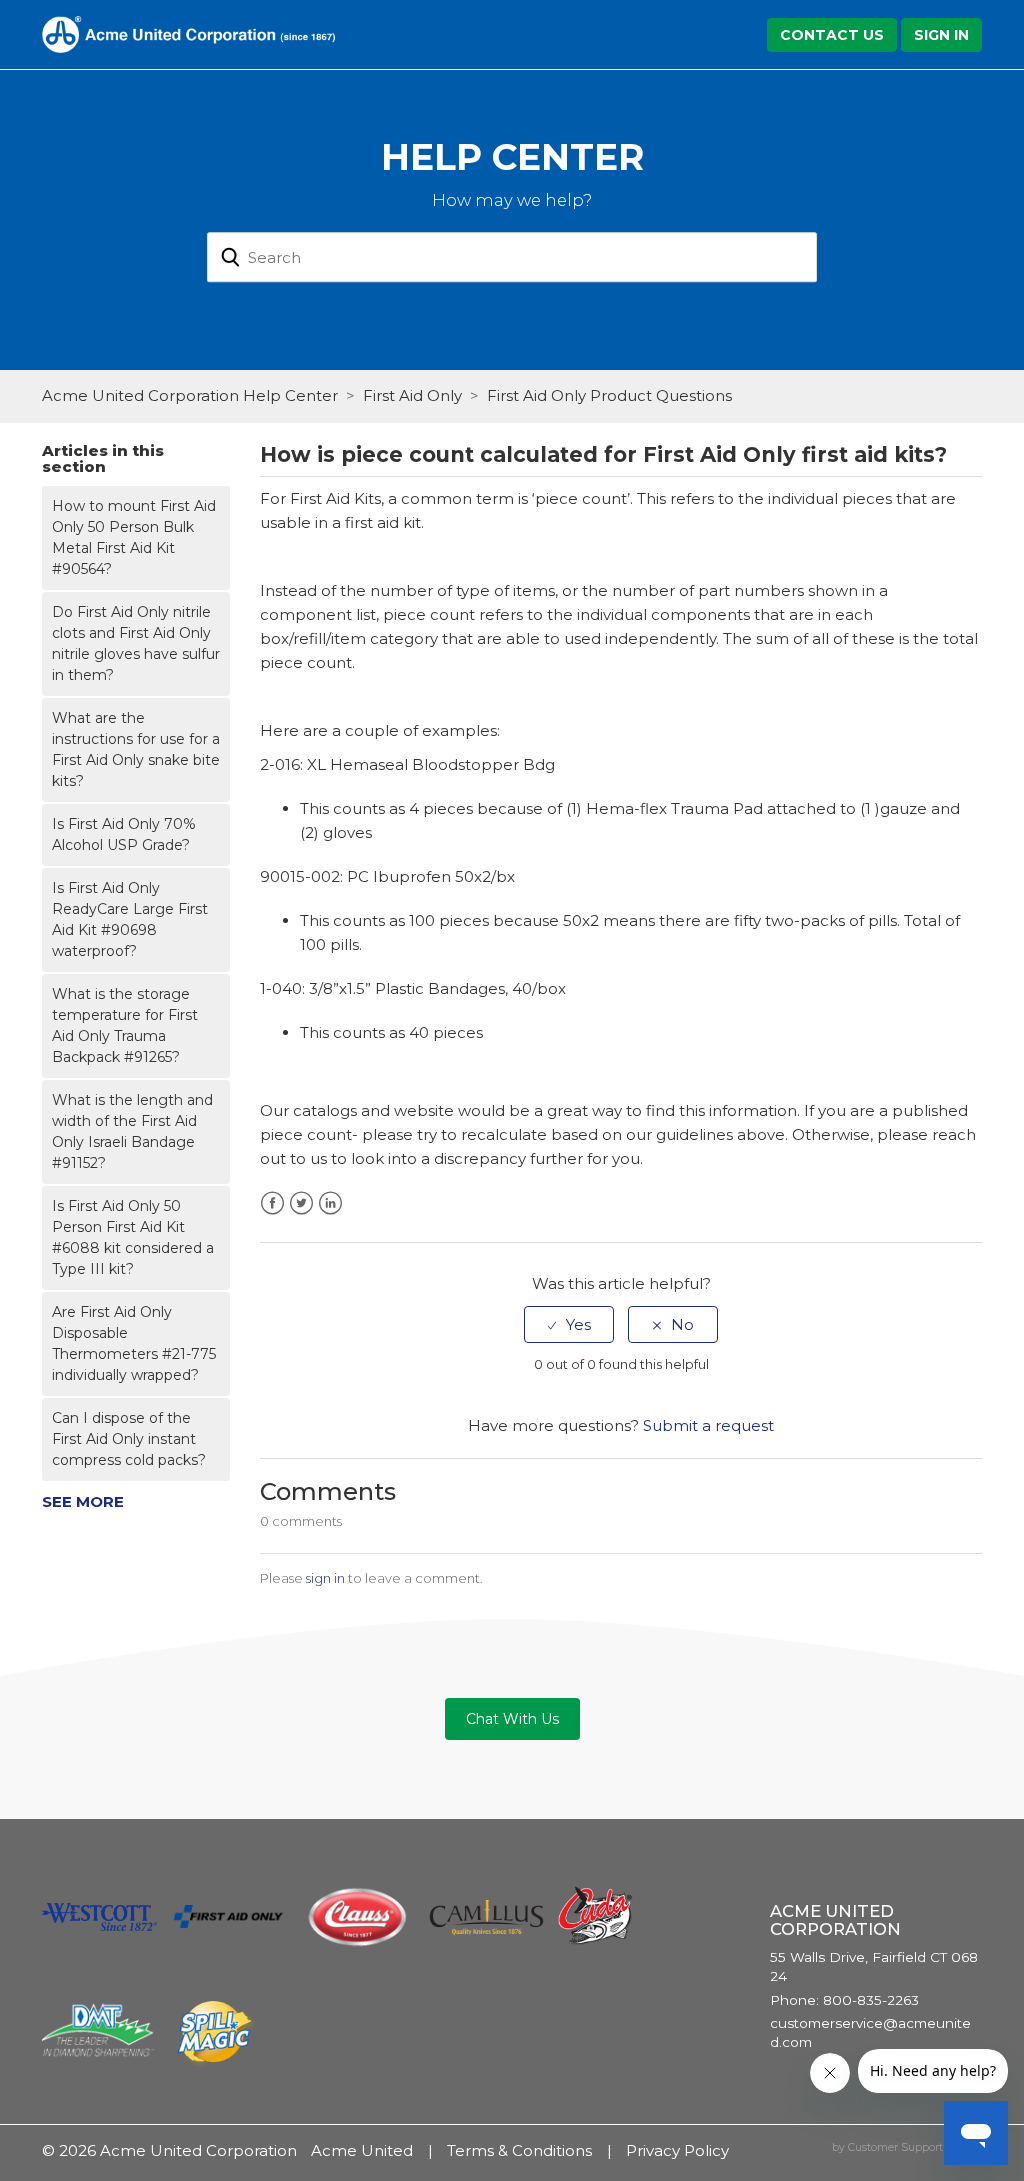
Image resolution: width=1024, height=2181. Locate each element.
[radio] (569, 1324)
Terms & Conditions (519, 2150)
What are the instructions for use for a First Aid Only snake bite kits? (136, 749)
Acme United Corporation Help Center (190, 395)
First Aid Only (412, 395)
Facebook (272, 1203)
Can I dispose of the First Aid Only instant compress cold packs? (129, 1439)
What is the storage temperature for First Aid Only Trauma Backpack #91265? (125, 1025)
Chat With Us (512, 1719)
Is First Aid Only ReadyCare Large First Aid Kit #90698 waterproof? (130, 919)
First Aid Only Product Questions (609, 395)
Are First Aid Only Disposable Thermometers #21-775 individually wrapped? (134, 1343)
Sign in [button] (941, 35)
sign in (325, 1578)
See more (83, 1501)
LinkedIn (330, 1203)
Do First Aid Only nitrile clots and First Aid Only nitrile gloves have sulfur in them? (136, 643)
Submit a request (708, 1425)
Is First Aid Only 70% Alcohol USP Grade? (124, 834)
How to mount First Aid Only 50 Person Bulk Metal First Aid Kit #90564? (134, 537)
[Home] (188, 32)
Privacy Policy (677, 2150)
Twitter (301, 1203)
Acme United (362, 2150)
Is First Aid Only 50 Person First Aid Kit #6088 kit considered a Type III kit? (133, 1237)
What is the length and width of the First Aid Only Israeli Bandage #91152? (132, 1131)
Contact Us (832, 35)
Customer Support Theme (915, 2147)
